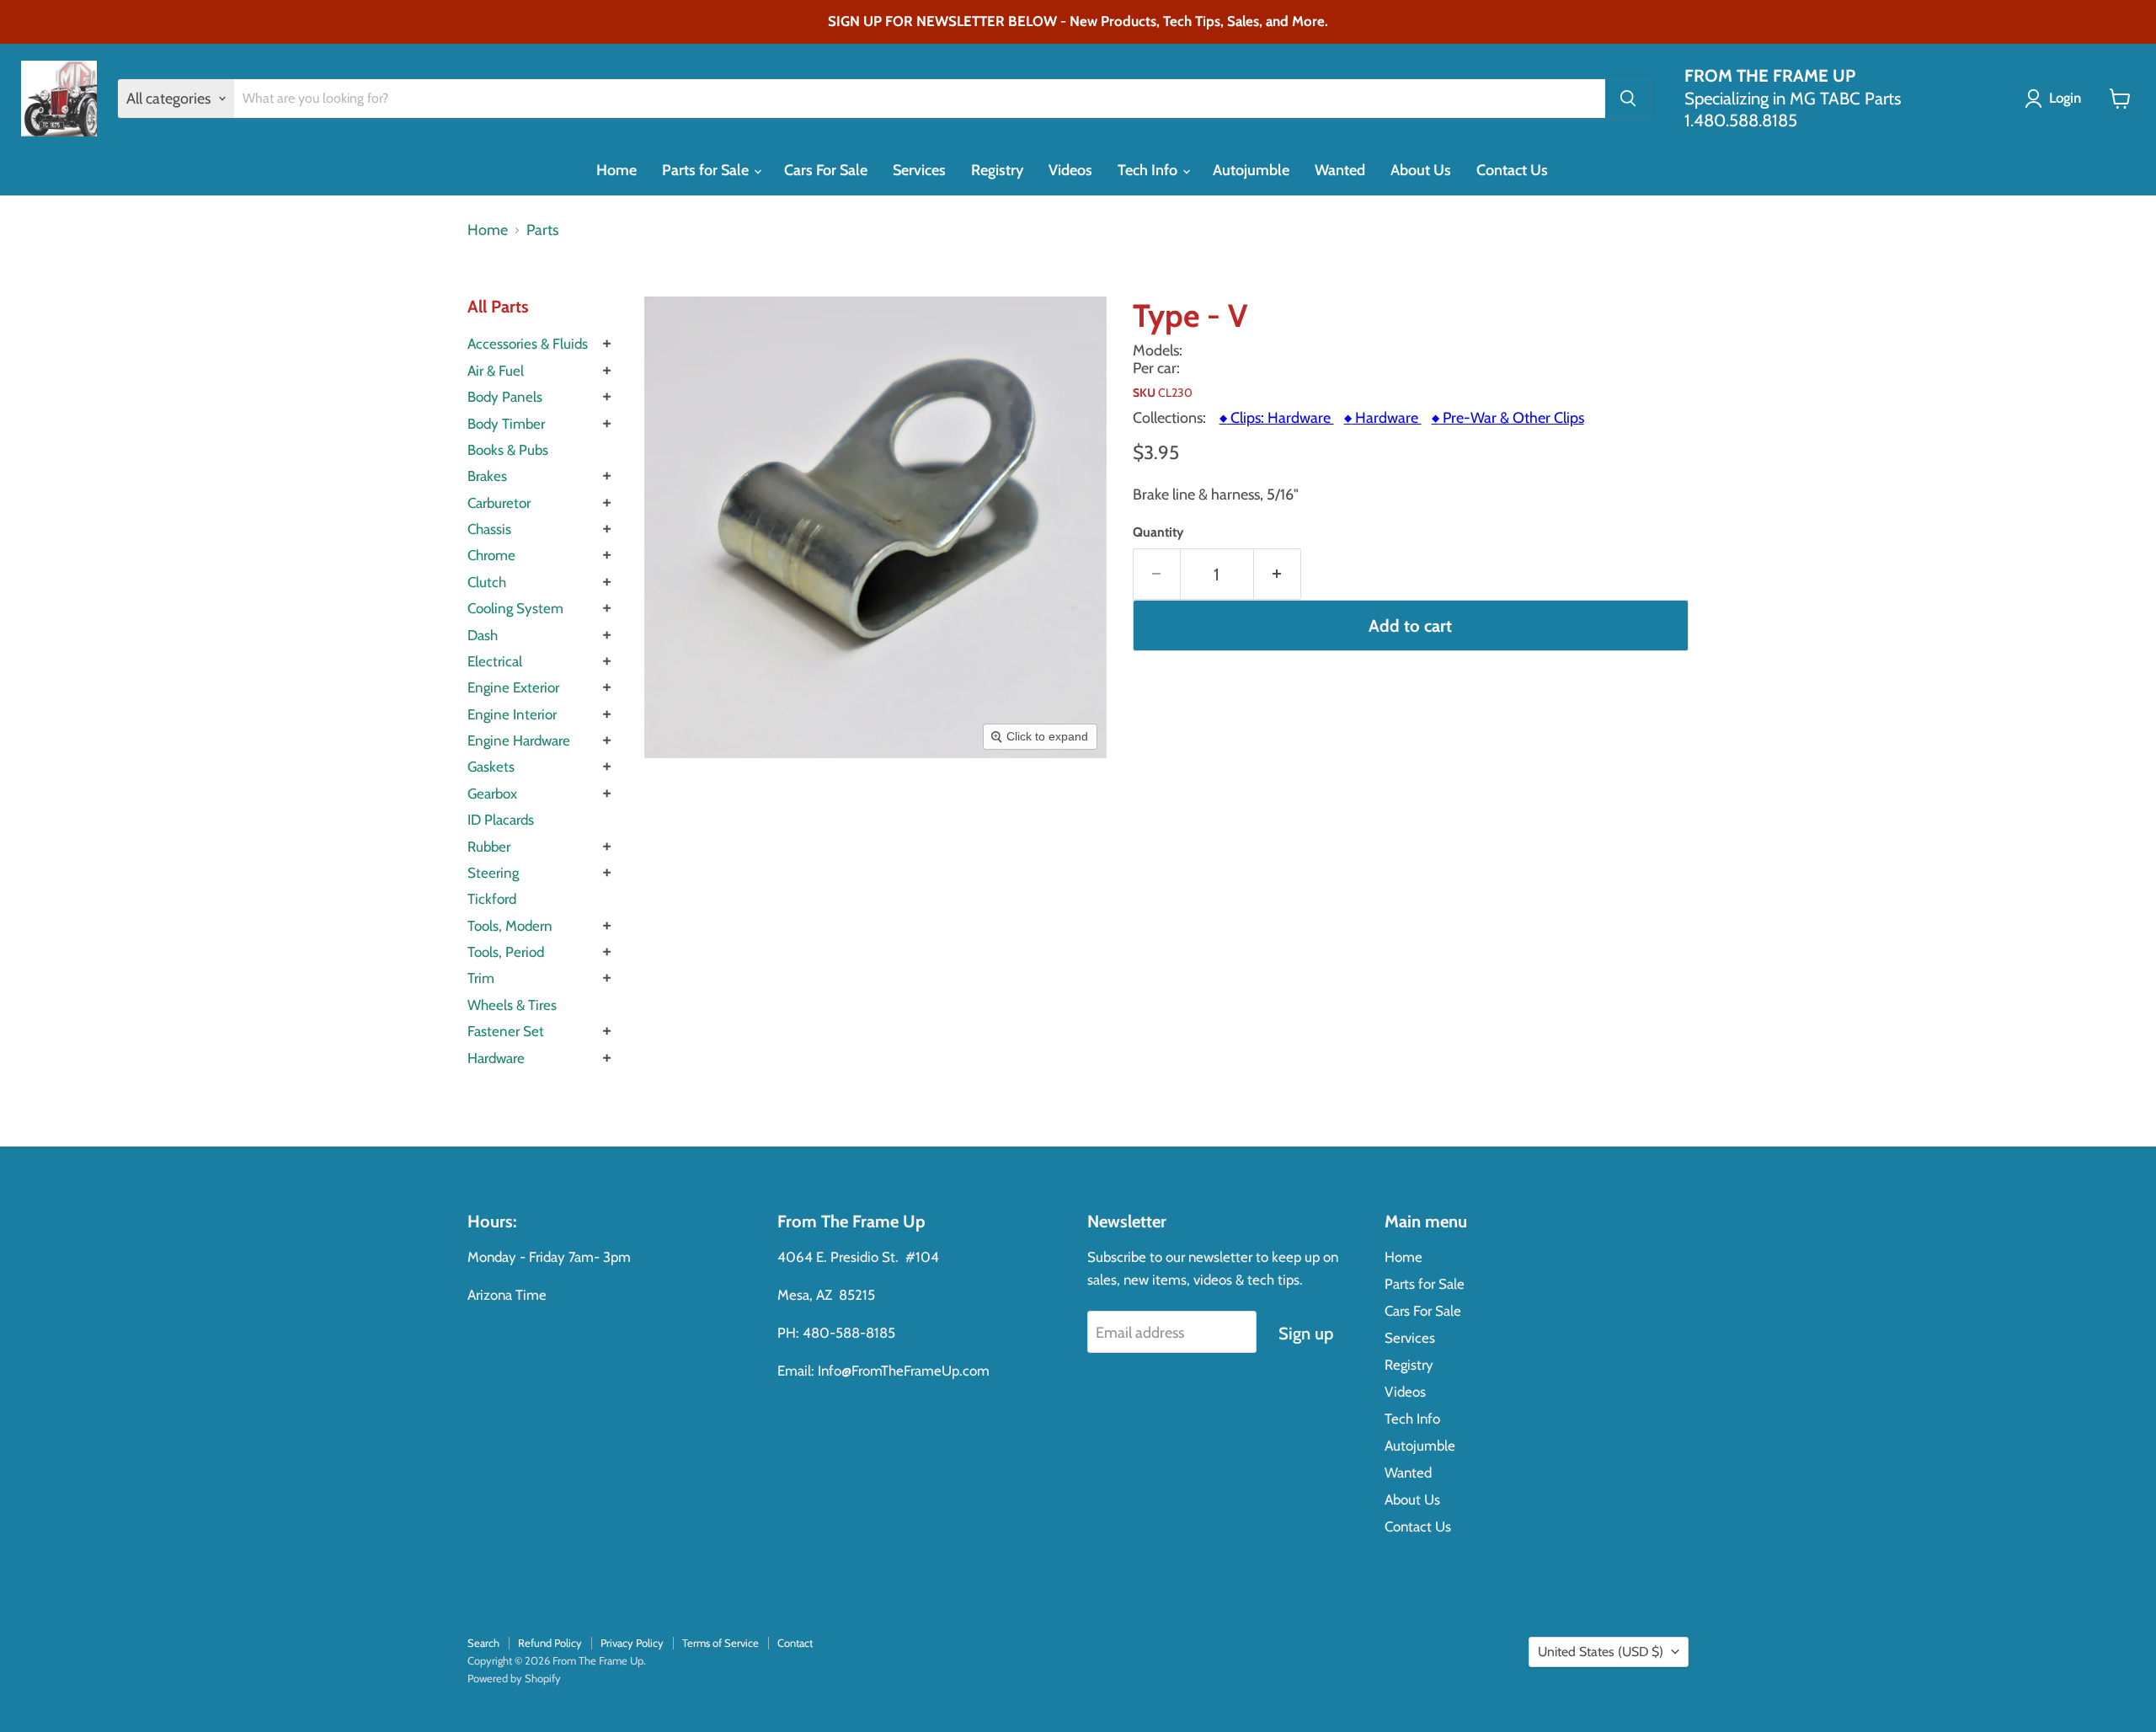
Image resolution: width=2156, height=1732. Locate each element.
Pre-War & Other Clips (1508, 418)
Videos (1070, 170)
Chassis (489, 529)
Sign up (1306, 1333)
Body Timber (506, 424)
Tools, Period (506, 952)
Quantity (1158, 532)
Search (483, 1643)
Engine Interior (512, 714)
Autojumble (1251, 170)
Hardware (496, 1058)
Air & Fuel (496, 371)
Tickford (492, 899)
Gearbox (492, 794)
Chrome (491, 555)
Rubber (489, 847)
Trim (481, 978)
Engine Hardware (519, 740)
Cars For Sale (826, 170)
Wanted (1340, 170)
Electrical (495, 661)
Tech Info (1149, 170)
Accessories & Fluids (528, 344)
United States (1601, 1652)
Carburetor (499, 503)
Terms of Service (720, 1643)
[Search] (1628, 99)
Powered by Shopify (514, 1678)
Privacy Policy (632, 1643)
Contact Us (1512, 170)
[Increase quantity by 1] (1278, 574)
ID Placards (501, 820)
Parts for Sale (707, 170)
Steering (493, 873)
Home (616, 170)
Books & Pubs (508, 450)
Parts (542, 230)
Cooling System (515, 608)
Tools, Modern (510, 926)
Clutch (487, 582)
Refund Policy (550, 1643)
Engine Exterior (513, 687)
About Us (1421, 170)
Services (919, 170)
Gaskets (491, 767)
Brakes (487, 476)
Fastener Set (506, 1031)
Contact (795, 1643)
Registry (997, 170)
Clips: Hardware (1277, 418)
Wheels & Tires (512, 1005)
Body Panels (505, 397)
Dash (483, 635)
